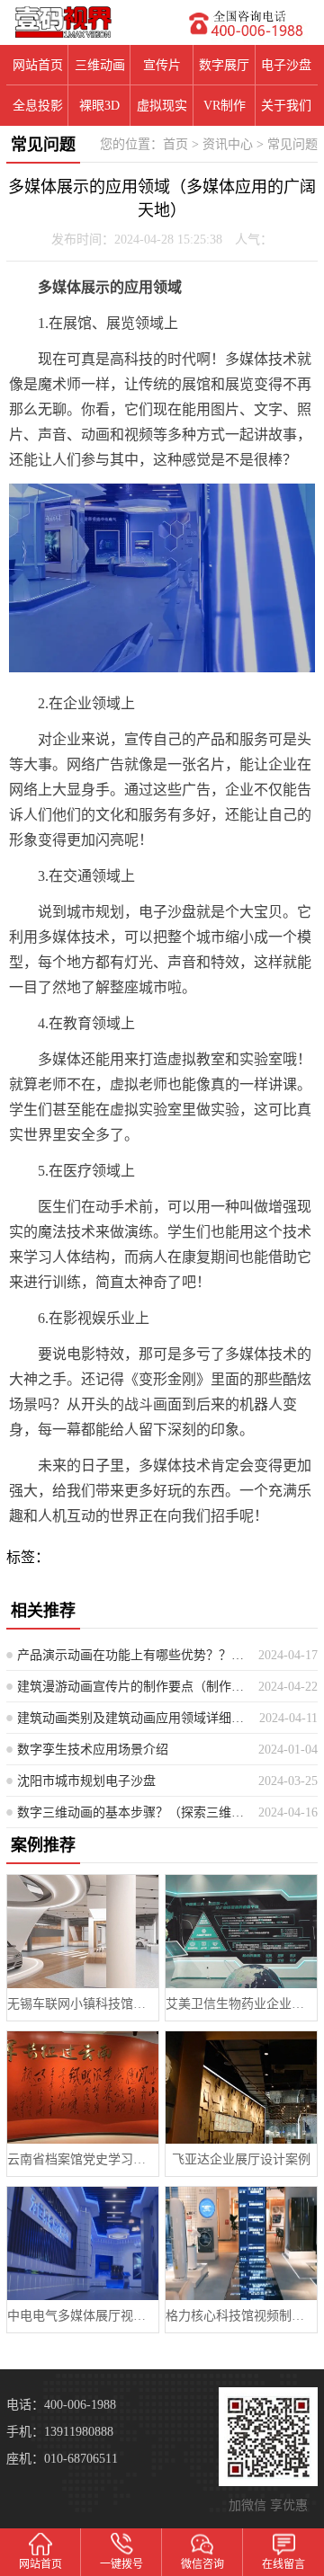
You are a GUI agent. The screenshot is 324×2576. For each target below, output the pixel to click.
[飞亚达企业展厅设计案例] (241, 2087)
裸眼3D (99, 106)
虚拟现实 (162, 106)
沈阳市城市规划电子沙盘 (86, 1781)
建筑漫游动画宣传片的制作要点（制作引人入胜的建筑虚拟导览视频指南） (131, 1687)
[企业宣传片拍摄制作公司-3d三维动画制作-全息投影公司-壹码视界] (81, 22)
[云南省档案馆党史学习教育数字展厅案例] (82, 2087)
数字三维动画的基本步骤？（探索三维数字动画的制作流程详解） (131, 1812)
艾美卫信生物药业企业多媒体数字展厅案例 (241, 2004)
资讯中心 (228, 144)
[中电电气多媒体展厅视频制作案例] (82, 2243)
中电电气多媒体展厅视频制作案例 (82, 2316)
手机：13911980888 (60, 2432)
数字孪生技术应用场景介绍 (93, 1750)
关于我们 (286, 106)
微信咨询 (202, 2564)
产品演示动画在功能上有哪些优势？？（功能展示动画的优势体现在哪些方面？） (131, 1655)
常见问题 (292, 144)
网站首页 (38, 65)
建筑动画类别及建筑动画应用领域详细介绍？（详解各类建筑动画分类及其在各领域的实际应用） (131, 1718)
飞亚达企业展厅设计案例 (241, 2159)
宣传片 (162, 65)
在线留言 (283, 2564)
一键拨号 (121, 2564)
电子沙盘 (286, 65)
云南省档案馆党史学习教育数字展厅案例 (82, 2159)
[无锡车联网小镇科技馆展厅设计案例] (82, 1931)
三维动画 (100, 65)
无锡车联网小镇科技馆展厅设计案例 (82, 2004)
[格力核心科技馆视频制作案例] (241, 2243)
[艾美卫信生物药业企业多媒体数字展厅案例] (241, 1931)
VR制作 (225, 106)
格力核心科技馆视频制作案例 (241, 2316)
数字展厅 (224, 65)
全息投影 (38, 106)
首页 (175, 144)
